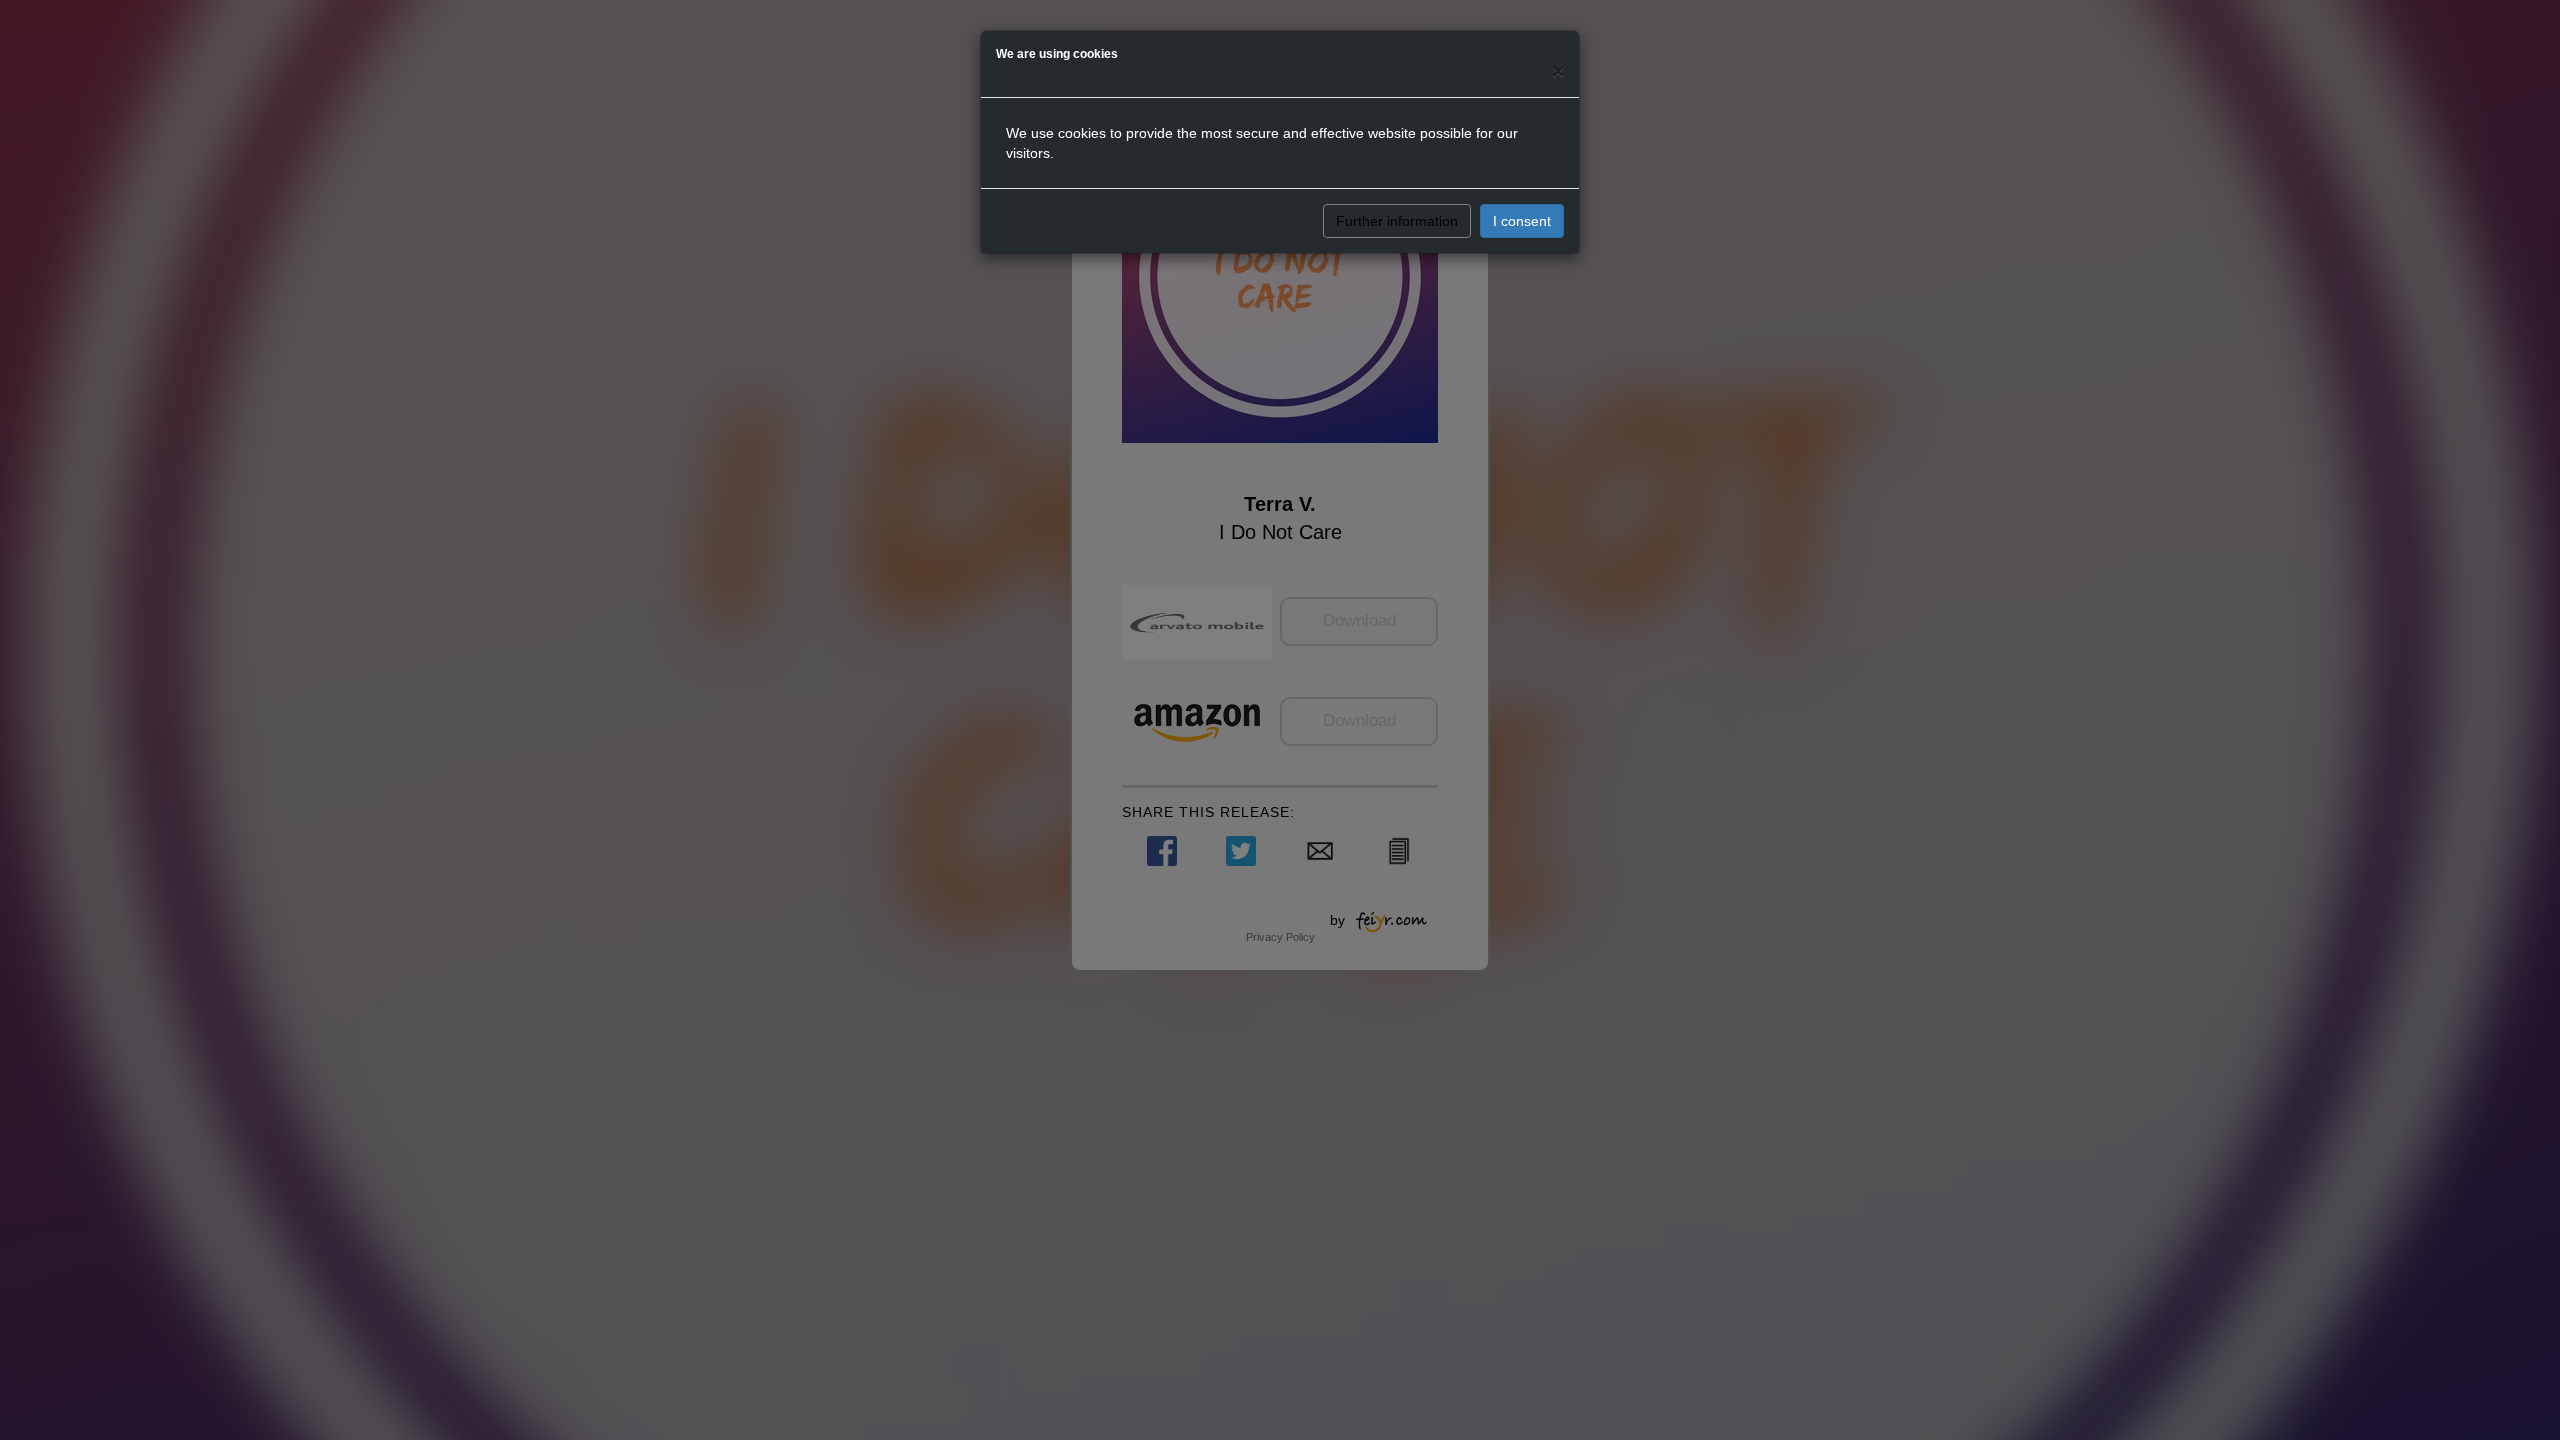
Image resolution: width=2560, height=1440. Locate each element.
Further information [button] (1397, 221)
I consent (1522, 221)
